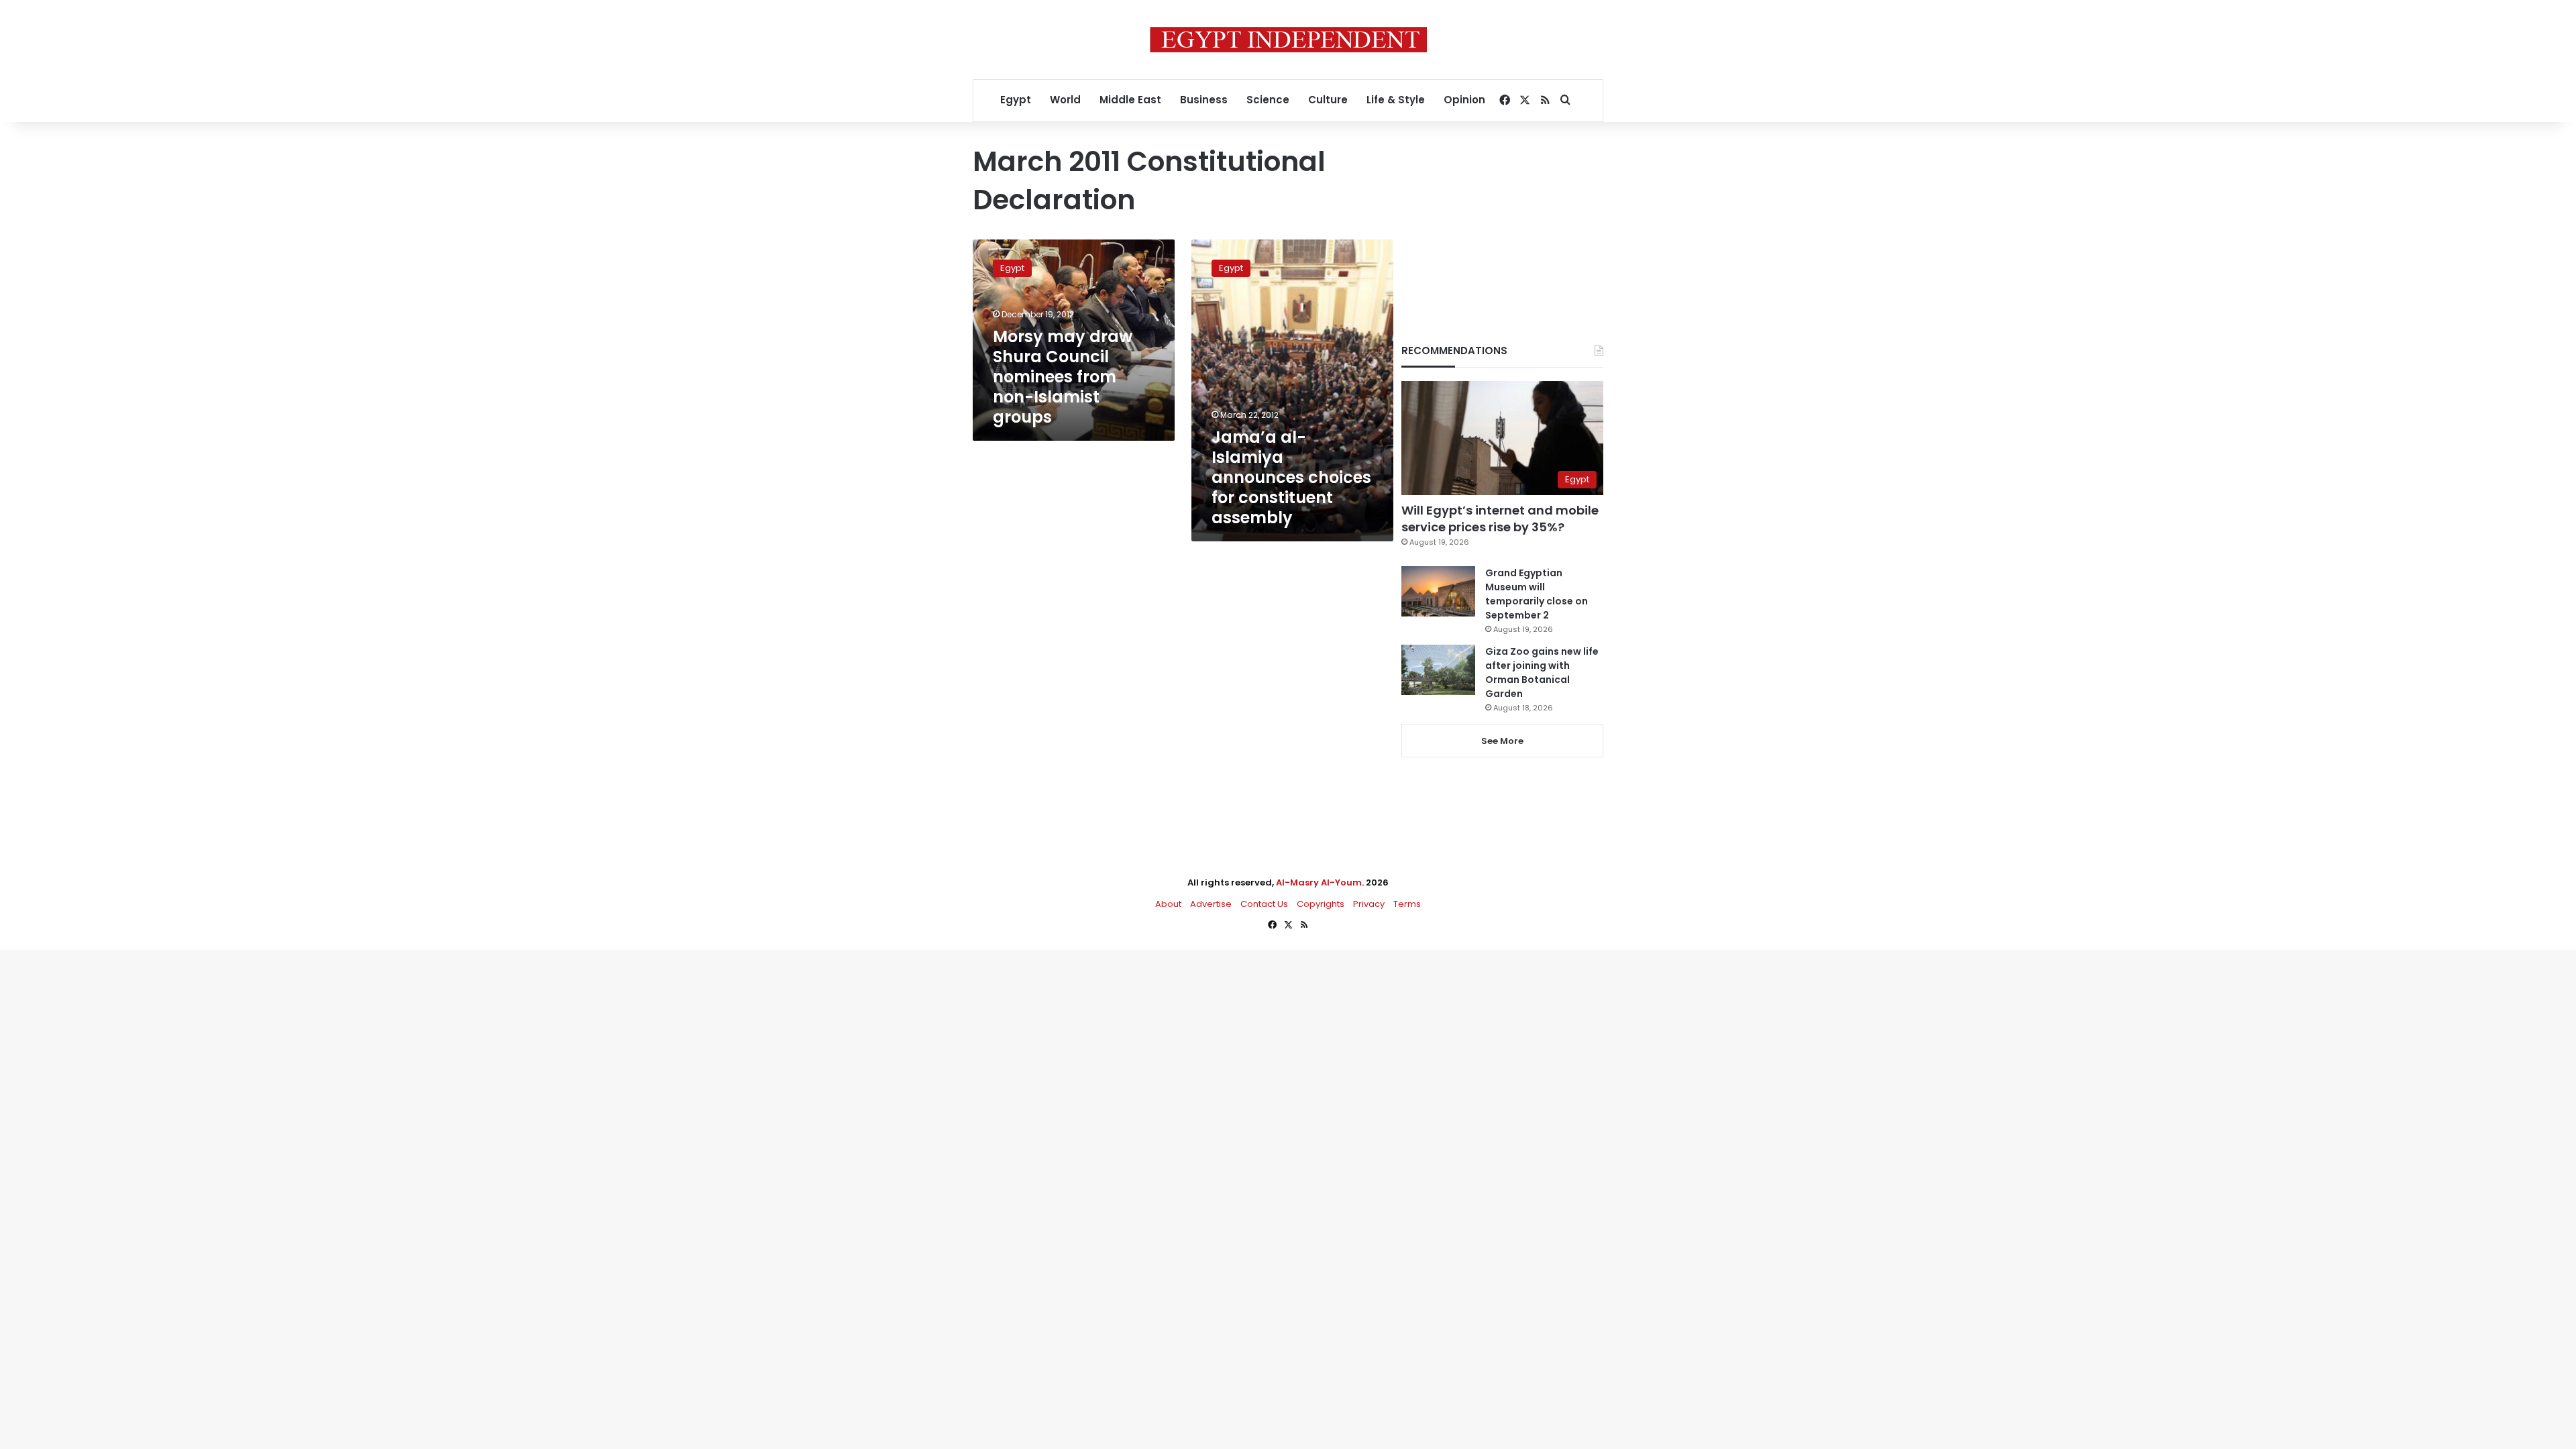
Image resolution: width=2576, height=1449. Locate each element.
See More (1502, 741)
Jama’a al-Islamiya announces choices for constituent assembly (1291, 477)
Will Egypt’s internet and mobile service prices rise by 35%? (1500, 519)
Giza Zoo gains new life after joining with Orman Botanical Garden (1542, 673)
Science (1268, 100)
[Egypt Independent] (1288, 40)
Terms (1407, 904)
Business (1204, 100)
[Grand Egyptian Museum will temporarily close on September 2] (1438, 591)
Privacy (1369, 904)
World (1065, 100)
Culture (1328, 100)
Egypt (1016, 100)
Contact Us (1264, 904)
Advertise (1211, 904)
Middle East (1130, 100)
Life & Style (1396, 100)
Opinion (1464, 100)
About (1168, 904)
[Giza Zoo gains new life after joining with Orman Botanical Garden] (1438, 670)
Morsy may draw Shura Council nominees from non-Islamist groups (1063, 377)
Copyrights (1321, 904)
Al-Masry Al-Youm (1319, 882)
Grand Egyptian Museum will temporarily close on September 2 (1537, 594)
